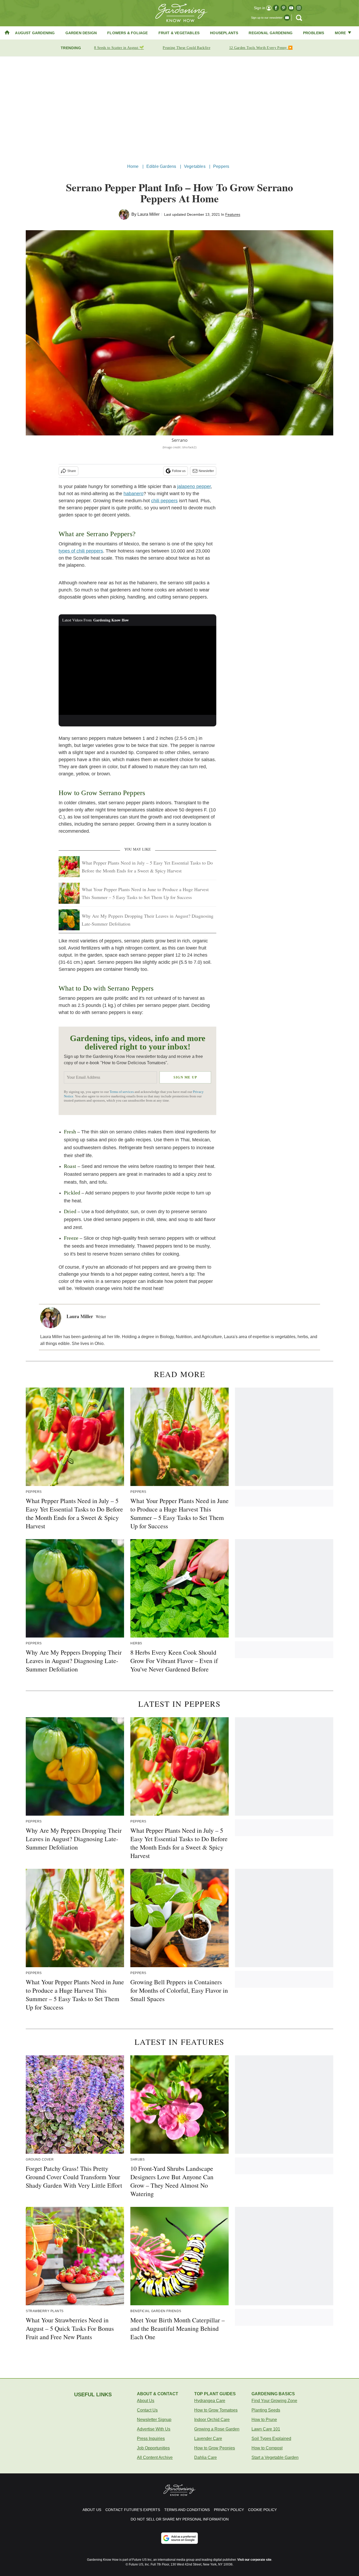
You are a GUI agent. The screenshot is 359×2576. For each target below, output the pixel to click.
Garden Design (81, 33)
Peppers (221, 166)
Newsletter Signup (154, 2420)
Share (72, 471)
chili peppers (164, 501)
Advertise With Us (154, 2429)
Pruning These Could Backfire (186, 48)
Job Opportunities (153, 2448)
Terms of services (122, 1092)
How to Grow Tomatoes (216, 2410)
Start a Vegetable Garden (275, 2457)
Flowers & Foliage (127, 33)
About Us (146, 2401)
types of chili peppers (81, 551)
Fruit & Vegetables (179, 33)
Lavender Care (208, 2439)
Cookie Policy (262, 2510)
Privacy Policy (229, 2510)
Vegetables (195, 166)
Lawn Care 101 (266, 2429)
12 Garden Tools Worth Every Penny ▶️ (261, 48)
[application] (137, 670)
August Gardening (35, 33)
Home (133, 166)
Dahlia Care (206, 2457)
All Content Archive (155, 2457)
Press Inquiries (151, 2439)
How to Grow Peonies (215, 2448)
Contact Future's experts (133, 2510)
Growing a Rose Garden (217, 2429)
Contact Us (147, 2410)
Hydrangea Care (210, 2401)
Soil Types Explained (271, 2439)
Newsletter (206, 471)
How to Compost (267, 2448)
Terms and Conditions (187, 2510)
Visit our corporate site (254, 2560)
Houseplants (224, 33)
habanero (134, 494)
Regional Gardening (271, 33)
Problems (314, 33)
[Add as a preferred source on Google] (179, 2538)
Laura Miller (148, 214)
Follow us (179, 471)
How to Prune (264, 2420)
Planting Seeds (266, 2410)
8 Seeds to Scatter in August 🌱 (119, 48)
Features (233, 214)
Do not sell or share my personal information (180, 2519)
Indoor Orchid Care (212, 2420)
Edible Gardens (161, 166)
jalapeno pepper (194, 486)
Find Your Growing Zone (274, 2401)
